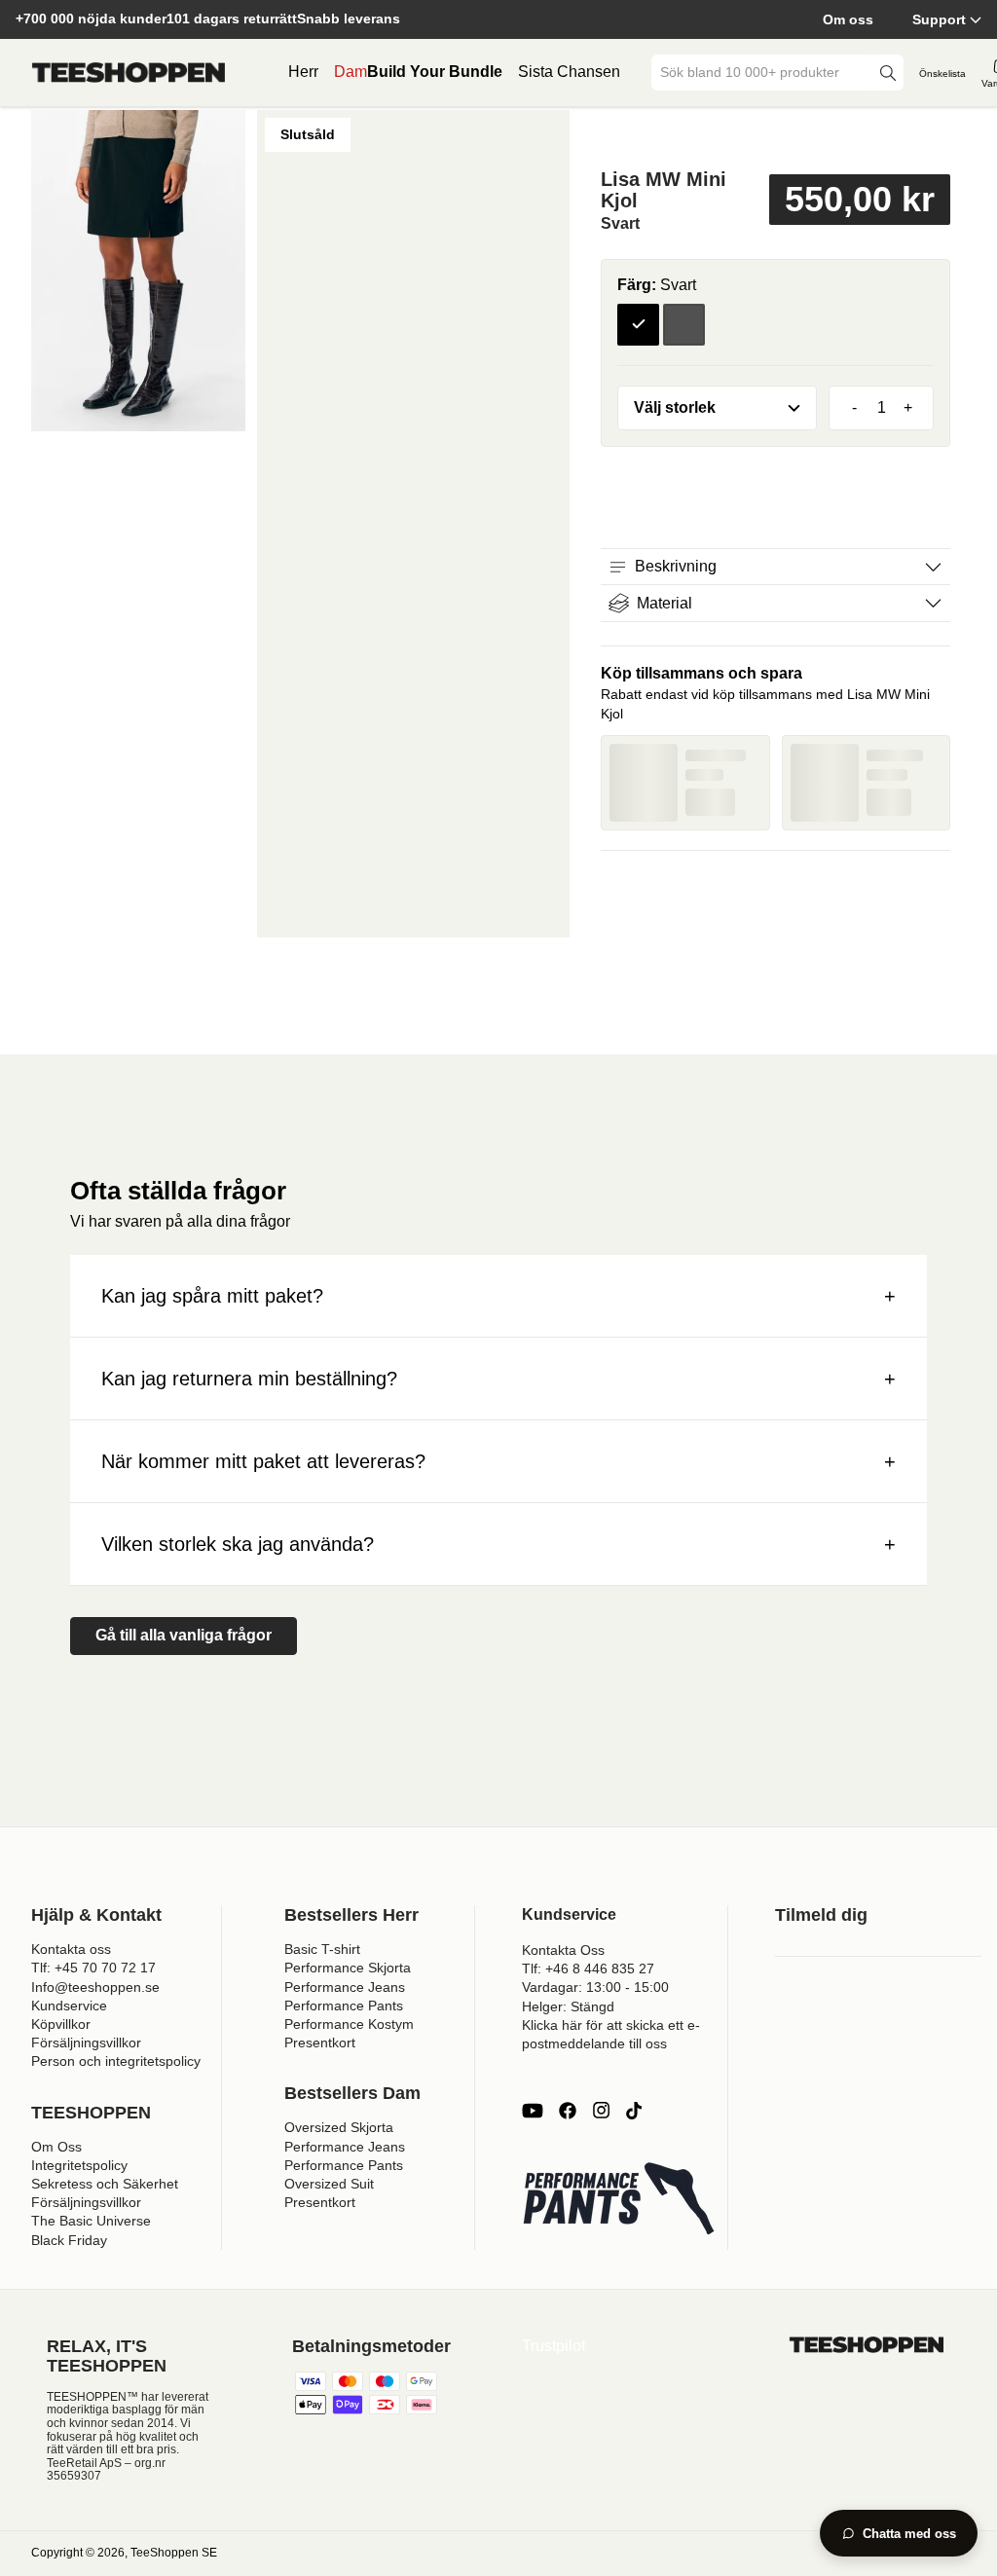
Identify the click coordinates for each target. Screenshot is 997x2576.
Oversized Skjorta (339, 2127)
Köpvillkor (61, 2024)
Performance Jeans (345, 1987)
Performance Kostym (349, 2024)
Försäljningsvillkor (86, 2042)
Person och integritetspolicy (116, 2061)
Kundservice (69, 2006)
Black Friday (69, 2240)
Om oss (848, 19)
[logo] (129, 73)
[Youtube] (533, 2111)
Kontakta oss (71, 1949)
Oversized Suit (329, 2184)
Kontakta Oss (563, 1950)
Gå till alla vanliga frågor (184, 1635)
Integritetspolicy (79, 2165)
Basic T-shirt (322, 1949)
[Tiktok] (634, 2111)
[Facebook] (568, 2111)
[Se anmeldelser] (775, 139)
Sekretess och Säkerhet (105, 2184)
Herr (303, 72)
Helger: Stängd (568, 2006)
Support (939, 19)
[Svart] (638, 325)
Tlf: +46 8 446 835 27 (588, 1969)
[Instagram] (601, 2111)
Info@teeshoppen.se (95, 1987)
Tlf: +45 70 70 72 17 (93, 1968)
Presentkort (320, 2042)
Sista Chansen (569, 72)
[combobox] (763, 73)
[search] (888, 73)
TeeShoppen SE (174, 2553)
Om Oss (56, 2147)
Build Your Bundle (435, 72)
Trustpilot (554, 2346)
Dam (351, 72)
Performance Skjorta (348, 1968)
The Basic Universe (91, 2221)
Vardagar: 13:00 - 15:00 (595, 1987)
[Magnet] (684, 325)
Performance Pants (344, 2006)
